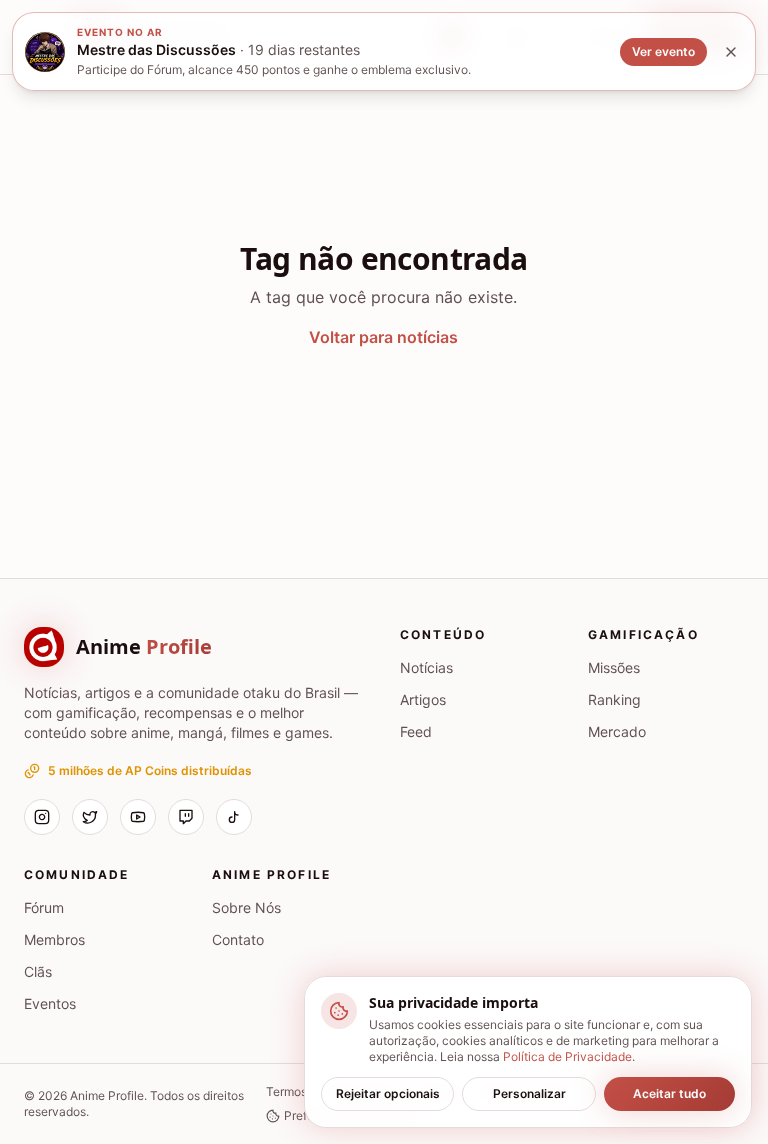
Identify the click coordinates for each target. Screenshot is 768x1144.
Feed (416, 731)
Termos (286, 1091)
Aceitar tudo (669, 1093)
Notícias (426, 667)
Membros (54, 939)
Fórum (44, 907)
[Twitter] (90, 817)
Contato (238, 939)
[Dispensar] (731, 52)
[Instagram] (42, 817)
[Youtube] (138, 817)
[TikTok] (234, 817)
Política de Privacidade (567, 1056)
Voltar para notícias (383, 337)
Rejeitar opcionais (388, 1093)
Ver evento (663, 51)
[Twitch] (186, 817)
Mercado (617, 731)
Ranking (614, 699)
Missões (614, 667)
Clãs (38, 971)
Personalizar (529, 1093)
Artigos (423, 699)
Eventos (50, 1003)
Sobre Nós (246, 907)
